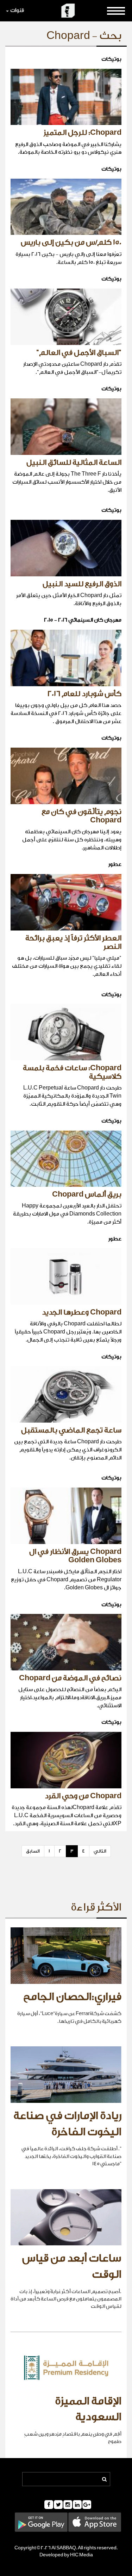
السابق (33, 1851)
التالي (100, 1851)
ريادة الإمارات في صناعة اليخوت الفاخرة (67, 2124)
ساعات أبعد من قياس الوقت (72, 2266)
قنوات (17, 10)
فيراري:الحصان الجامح (72, 1997)
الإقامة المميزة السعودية (88, 2409)
